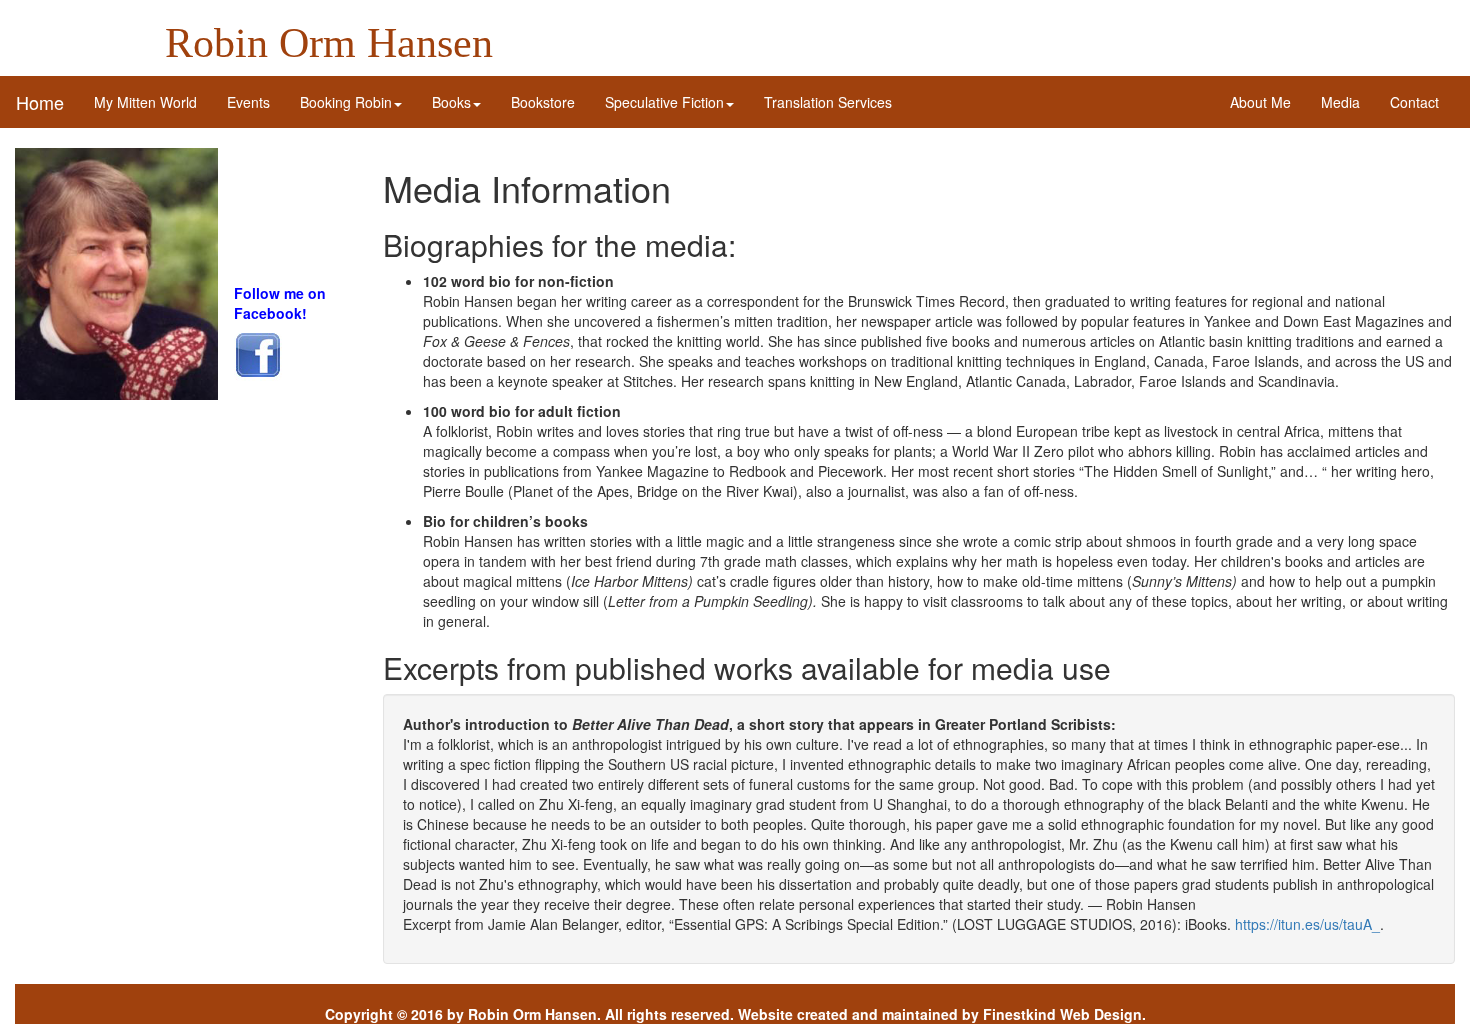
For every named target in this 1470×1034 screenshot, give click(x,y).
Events (248, 102)
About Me (1260, 102)
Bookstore (543, 102)
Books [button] (451, 102)
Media (1340, 102)
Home (40, 102)
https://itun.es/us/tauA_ (1307, 924)
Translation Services (828, 102)
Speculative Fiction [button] (664, 102)
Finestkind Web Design (1062, 1014)
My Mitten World (153, 101)
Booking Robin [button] (346, 102)
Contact (1414, 102)
